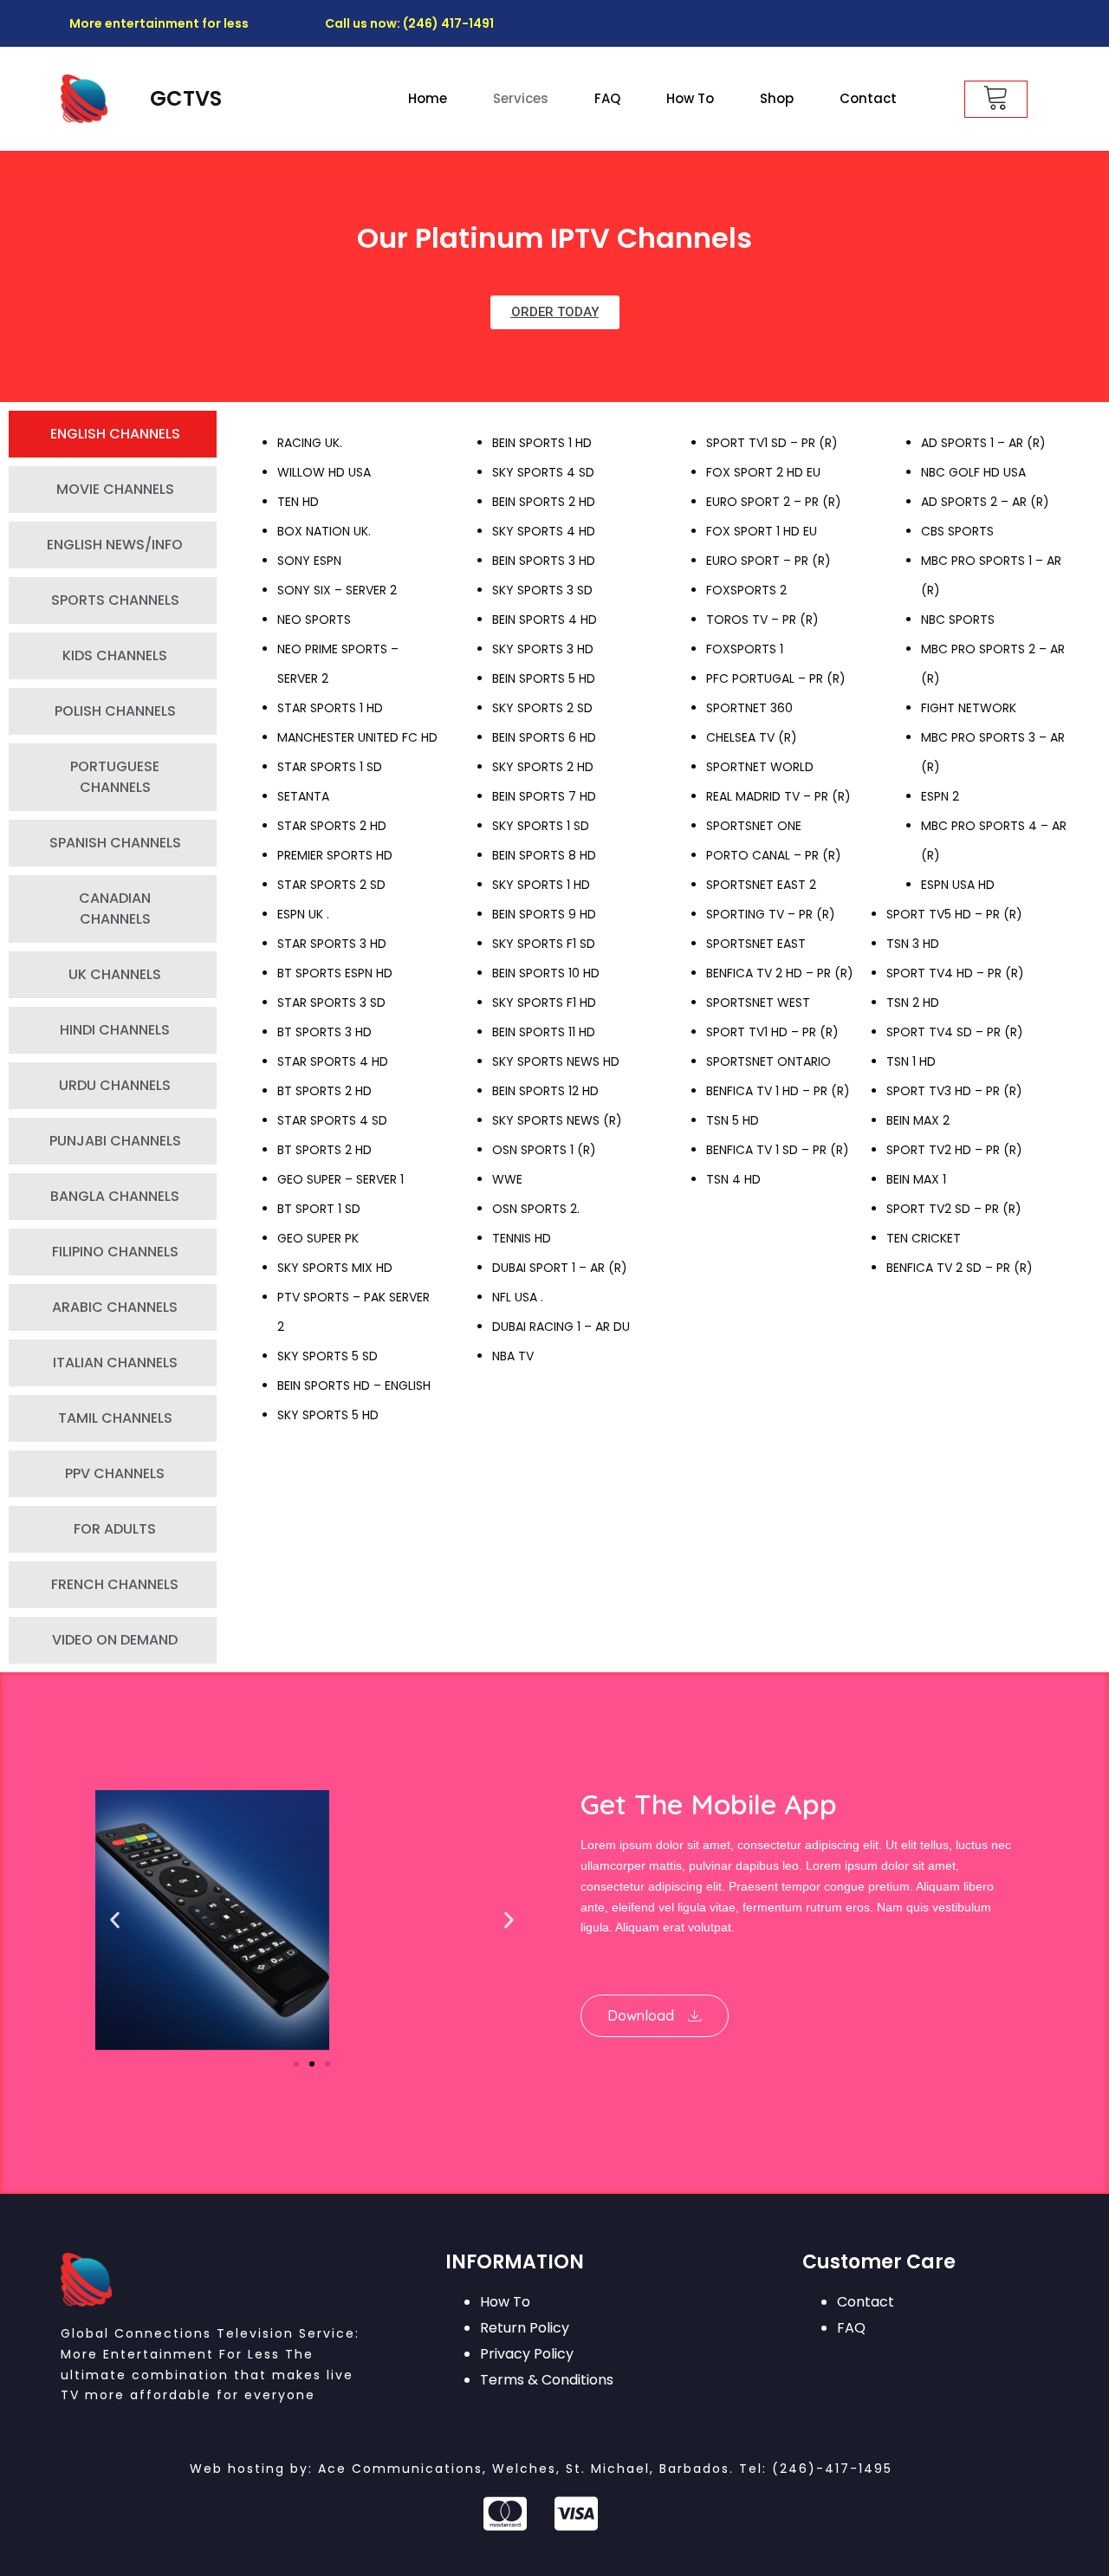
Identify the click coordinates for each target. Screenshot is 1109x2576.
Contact (868, 98)
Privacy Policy (527, 2354)
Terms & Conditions (547, 2380)
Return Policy (525, 2328)
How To (690, 98)
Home (428, 98)
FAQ (607, 98)
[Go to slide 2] (312, 2064)
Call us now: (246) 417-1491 (409, 23)
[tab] (113, 434)
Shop (777, 98)
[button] (115, 1921)
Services (521, 98)
